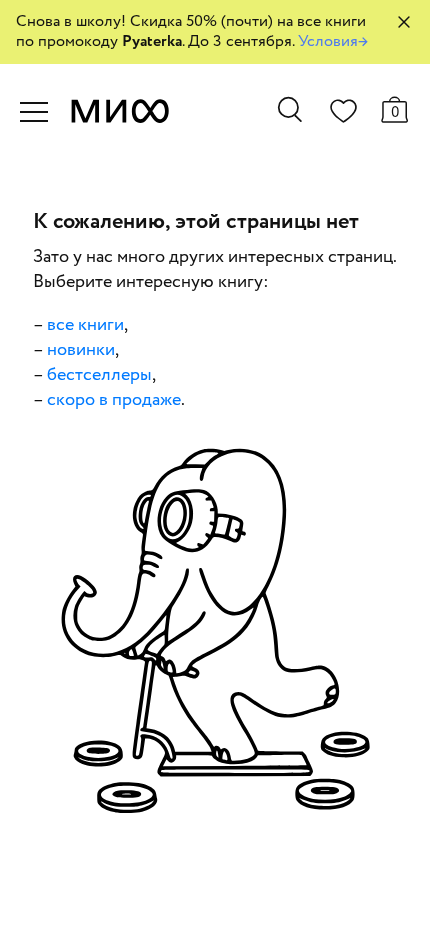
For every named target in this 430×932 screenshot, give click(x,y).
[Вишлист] (343, 115)
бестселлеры (99, 375)
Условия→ (333, 41)
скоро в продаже (114, 400)
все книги (85, 325)
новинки (81, 350)
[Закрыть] (404, 22)
